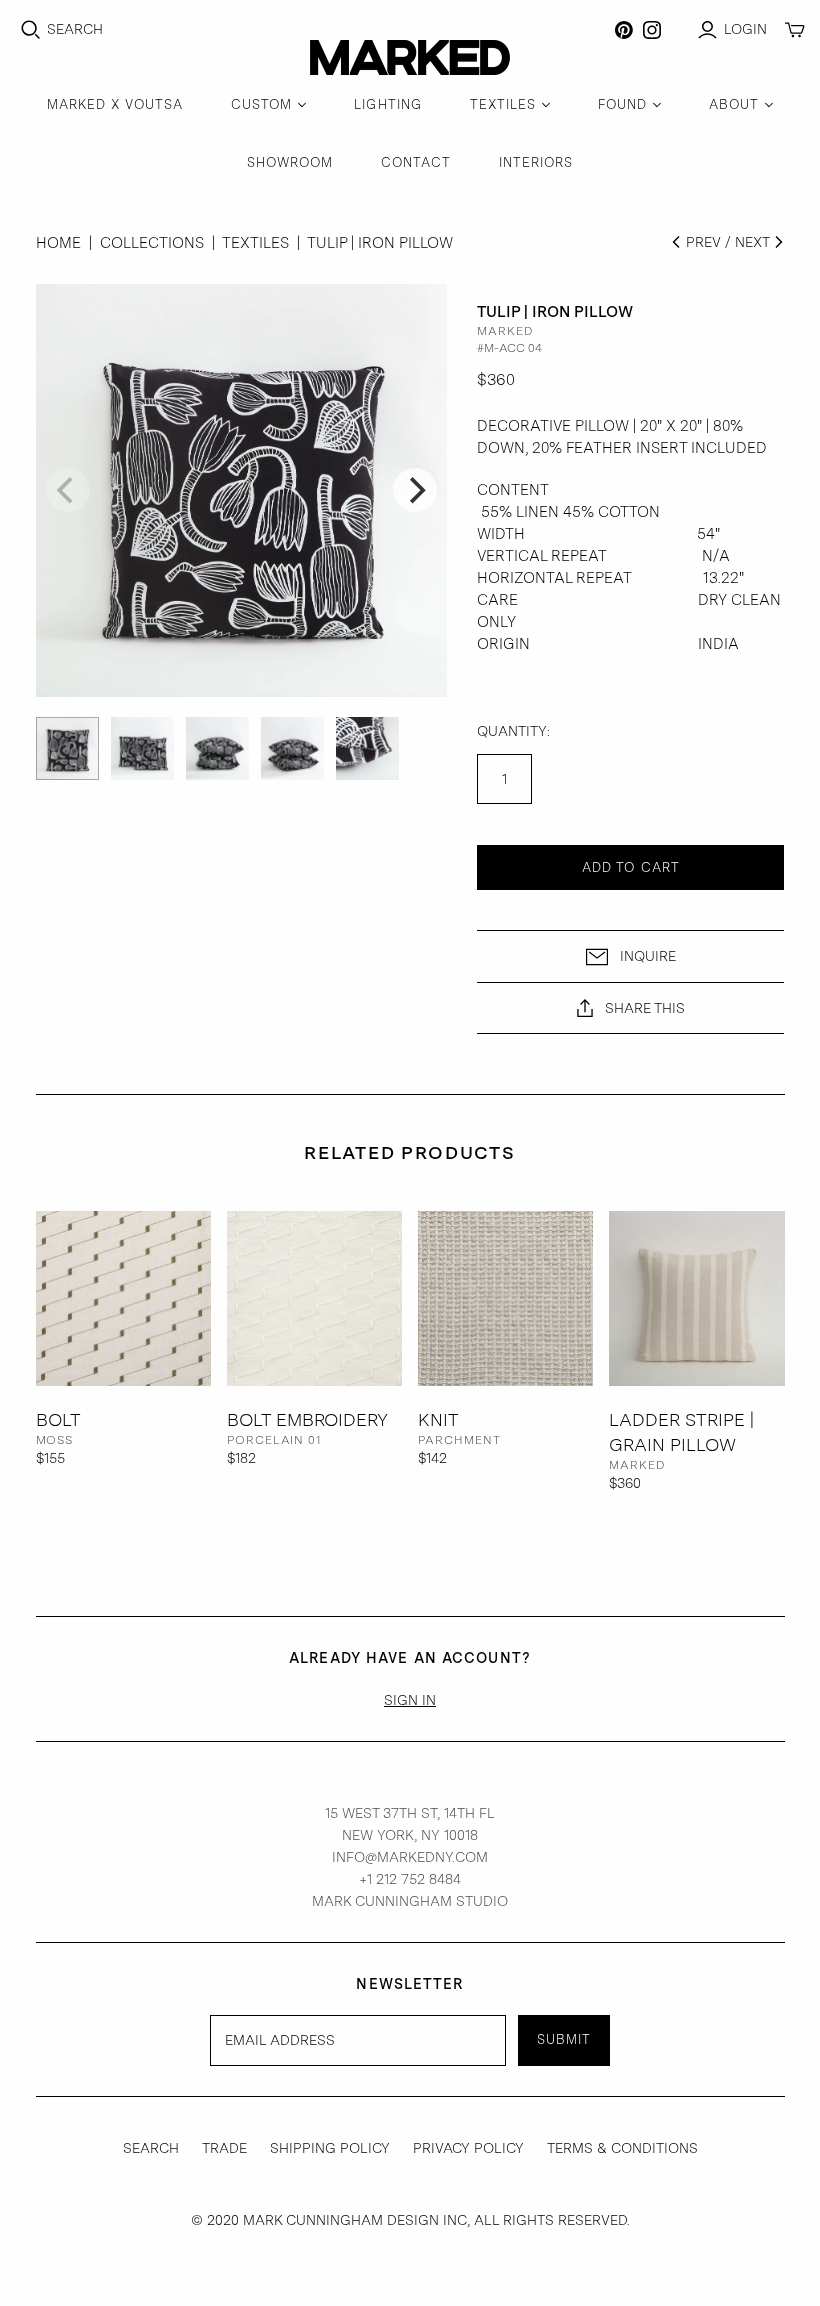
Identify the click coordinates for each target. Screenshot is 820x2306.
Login (745, 29)
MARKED (637, 1465)
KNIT (438, 1419)
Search (75, 29)
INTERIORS (536, 162)
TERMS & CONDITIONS (622, 2148)
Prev (701, 242)
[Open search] (31, 30)
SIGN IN (410, 1700)
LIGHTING (387, 104)
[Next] (415, 490)
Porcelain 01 (275, 1440)
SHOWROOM (290, 162)
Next (754, 242)
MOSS (55, 1440)
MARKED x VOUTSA (115, 104)
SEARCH (151, 2148)
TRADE (224, 2148)
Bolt (58, 1419)
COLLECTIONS (152, 243)
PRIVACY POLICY (468, 2148)
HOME (58, 243)
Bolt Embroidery (307, 1419)
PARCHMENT (459, 1440)
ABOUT (734, 104)
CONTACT (415, 162)
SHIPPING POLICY (330, 2148)
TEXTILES (503, 104)
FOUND (622, 104)
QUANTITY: (513, 731)
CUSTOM (261, 104)
